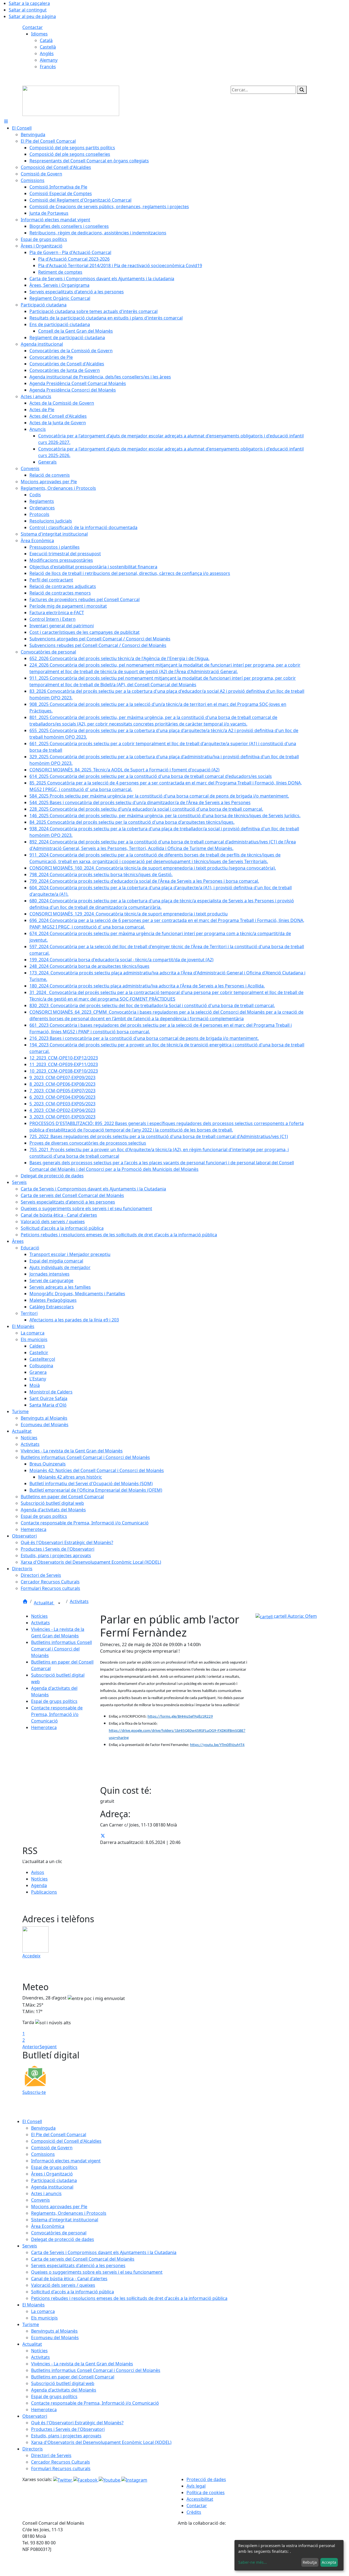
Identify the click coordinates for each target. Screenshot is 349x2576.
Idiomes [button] (39, 34)
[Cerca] (302, 90)
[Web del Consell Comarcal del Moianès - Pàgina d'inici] (71, 100)
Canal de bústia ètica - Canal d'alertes (69, 2279)
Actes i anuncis (46, 2193)
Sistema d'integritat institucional (65, 2220)
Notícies (39, 1616)
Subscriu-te (34, 2092)
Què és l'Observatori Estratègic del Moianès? (77, 2423)
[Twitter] (63, 2479)
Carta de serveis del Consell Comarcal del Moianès (83, 2259)
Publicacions (44, 1892)
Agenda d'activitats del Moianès (64, 2390)
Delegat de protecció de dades (63, 2239)
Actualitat (44, 1603)
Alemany (49, 60)
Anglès (47, 53)
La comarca (43, 2311)
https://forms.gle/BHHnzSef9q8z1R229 (180, 1717)
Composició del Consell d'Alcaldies (66, 2141)
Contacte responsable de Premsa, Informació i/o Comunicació (57, 1714)
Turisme (31, 2324)
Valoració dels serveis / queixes (63, 2285)
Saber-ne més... (253, 2562)
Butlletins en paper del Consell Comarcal (73, 2377)
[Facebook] (86, 2479)
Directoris (33, 2449)
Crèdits (194, 2512)
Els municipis (44, 2318)
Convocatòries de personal (59, 2233)
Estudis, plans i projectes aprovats (66, 2436)
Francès (48, 67)
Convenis (40, 2200)
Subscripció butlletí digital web (63, 2383)
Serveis (30, 2246)
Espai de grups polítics (54, 1701)
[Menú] (6, 121)
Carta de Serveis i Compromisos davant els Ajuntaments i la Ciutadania (104, 2252)
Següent (48, 2047)
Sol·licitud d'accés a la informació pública (73, 2292)
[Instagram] (134, 2479)
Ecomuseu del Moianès (55, 2338)
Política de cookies (206, 2493)
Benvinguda (43, 2128)
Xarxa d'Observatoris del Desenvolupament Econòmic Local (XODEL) (101, 2442)
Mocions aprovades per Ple (59, 2207)
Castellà (48, 47)
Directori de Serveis (51, 2455)
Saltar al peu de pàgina (32, 16)
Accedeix (31, 1956)
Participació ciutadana (54, 2180)
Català (46, 40)
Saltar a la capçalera (29, 3)
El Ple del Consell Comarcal (59, 2135)
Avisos (38, 1872)
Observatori (35, 2416)
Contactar (33, 27)
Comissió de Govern (52, 2148)
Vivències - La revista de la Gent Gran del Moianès (82, 2364)
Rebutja (310, 2562)
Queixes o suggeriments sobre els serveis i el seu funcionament (97, 2272)
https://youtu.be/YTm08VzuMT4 (217, 1745)
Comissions (43, 2154)
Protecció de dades (206, 2479)
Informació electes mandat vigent (66, 2161)
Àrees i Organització (52, 2174)
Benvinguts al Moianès (54, 2331)
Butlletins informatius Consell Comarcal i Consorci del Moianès (61, 1649)
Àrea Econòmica (48, 2226)
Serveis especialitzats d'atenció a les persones (78, 2265)
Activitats (79, 1601)
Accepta (329, 2562)
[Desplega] (59, 1603)
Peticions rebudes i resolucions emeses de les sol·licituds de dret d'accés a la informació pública (129, 2298)
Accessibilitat (200, 2499)
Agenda (39, 1885)
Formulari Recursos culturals (61, 2468)
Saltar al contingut (28, 10)
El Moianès (34, 2305)
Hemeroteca (44, 1727)
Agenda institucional (52, 2187)
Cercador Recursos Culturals (61, 2462)
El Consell (32, 2121)
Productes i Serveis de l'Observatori (68, 2429)
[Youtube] (110, 2479)
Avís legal (196, 2486)
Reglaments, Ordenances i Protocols (69, 2213)
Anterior (31, 2047)
